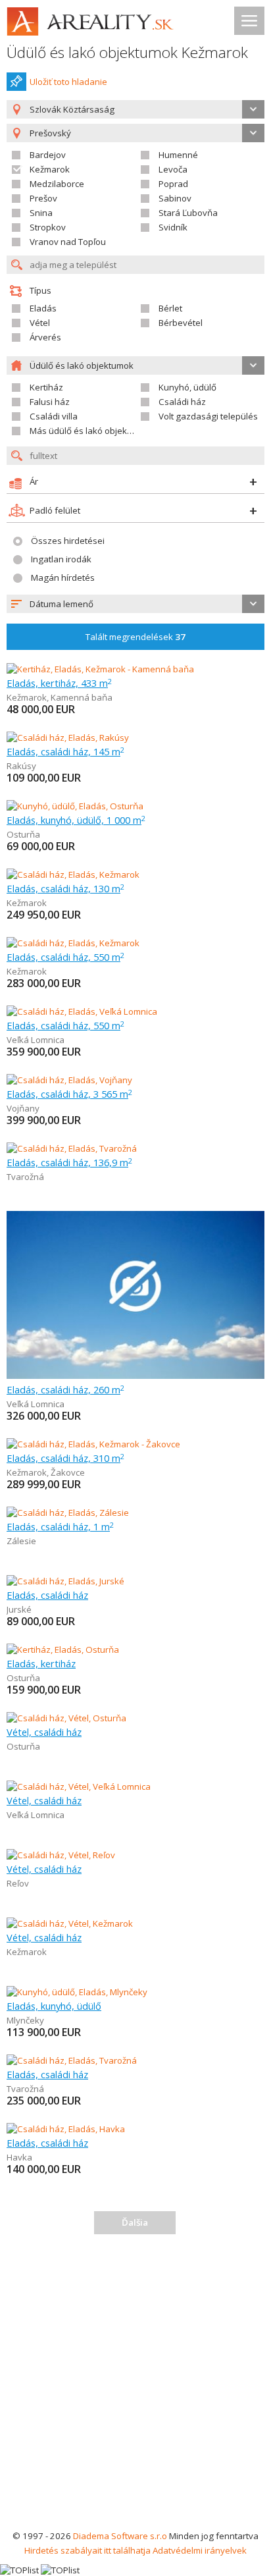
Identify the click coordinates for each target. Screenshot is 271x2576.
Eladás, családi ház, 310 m (65, 1458)
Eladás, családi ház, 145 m (65, 751)
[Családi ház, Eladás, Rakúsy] (68, 738)
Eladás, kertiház (41, 1663)
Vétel (40, 323)
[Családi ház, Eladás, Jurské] (65, 1581)
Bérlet (170, 308)
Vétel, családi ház (44, 1732)
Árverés (45, 337)
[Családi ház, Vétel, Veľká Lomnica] (79, 1786)
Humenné (178, 155)
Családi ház (182, 402)
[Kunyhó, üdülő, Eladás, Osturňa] (75, 806)
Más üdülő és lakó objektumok (91, 431)
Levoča (173, 169)
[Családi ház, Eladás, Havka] (66, 2129)
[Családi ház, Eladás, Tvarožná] (72, 1148)
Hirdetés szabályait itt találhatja (87, 2550)
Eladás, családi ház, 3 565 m (69, 1094)
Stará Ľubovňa (188, 213)
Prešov (43, 198)
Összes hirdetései (68, 541)
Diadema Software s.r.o (120, 2536)
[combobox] (135, 109)
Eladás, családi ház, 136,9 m (69, 1162)
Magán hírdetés (63, 577)
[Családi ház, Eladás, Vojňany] (69, 1080)
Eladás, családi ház (47, 1595)
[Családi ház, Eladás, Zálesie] (68, 1513)
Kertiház (46, 387)
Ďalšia (135, 2222)
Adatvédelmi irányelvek (200, 2550)
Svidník (173, 227)
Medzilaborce (57, 184)
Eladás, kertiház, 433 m (59, 683)
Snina (41, 213)
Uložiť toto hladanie (68, 82)
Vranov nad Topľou (68, 242)
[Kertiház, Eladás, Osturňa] (63, 1650)
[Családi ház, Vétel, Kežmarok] (70, 1923)
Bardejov (48, 155)
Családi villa (54, 416)
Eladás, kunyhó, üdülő (54, 2006)
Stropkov (48, 227)
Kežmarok (50, 169)
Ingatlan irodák (61, 559)
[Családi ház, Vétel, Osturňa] (66, 1718)
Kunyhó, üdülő (187, 387)
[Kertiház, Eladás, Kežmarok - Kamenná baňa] (100, 669)
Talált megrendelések (135, 637)
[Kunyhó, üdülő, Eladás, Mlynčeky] (77, 1992)
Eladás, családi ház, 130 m (65, 888)
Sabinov (175, 198)
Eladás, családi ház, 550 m (65, 957)
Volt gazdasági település (208, 416)
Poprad (173, 184)
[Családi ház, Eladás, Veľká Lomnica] (82, 1011)
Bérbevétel (181, 323)
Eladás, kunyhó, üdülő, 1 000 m (76, 820)
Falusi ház (50, 402)
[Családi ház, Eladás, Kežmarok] (73, 874)
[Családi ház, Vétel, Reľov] (61, 1855)
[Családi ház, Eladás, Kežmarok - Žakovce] (93, 1444)
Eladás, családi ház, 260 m (65, 1389)
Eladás (43, 308)
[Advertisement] (135, 2386)
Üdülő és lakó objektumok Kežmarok (127, 52)
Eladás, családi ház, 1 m (60, 1526)
